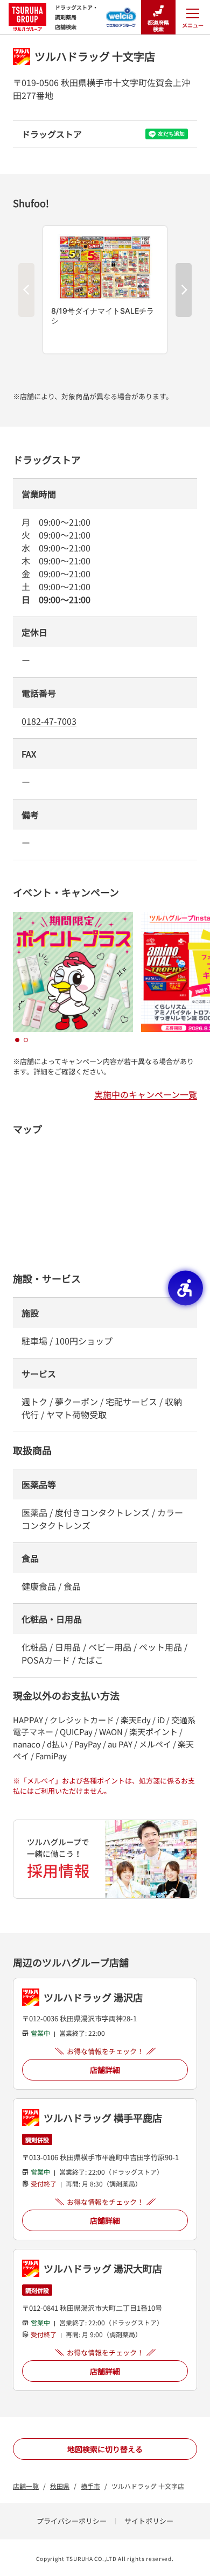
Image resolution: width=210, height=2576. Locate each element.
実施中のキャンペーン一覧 (146, 1094)
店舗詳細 (105, 2070)
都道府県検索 (158, 26)
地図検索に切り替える (105, 2449)
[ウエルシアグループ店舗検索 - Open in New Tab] (121, 14)
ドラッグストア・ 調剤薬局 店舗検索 (76, 17)
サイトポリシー (149, 2521)
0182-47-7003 (49, 721)
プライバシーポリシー (72, 2521)
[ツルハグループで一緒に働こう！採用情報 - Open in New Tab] (105, 1859)
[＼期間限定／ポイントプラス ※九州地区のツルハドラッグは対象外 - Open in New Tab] (73, 918)
